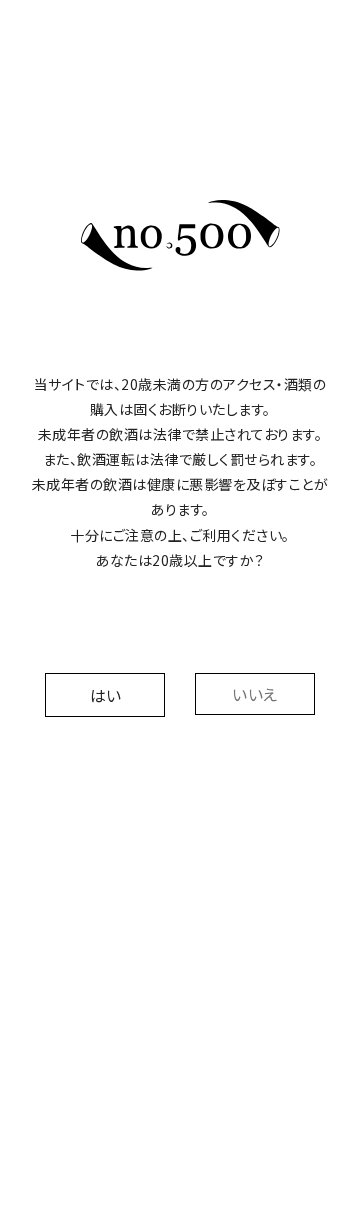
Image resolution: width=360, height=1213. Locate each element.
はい (105, 695)
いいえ (255, 694)
